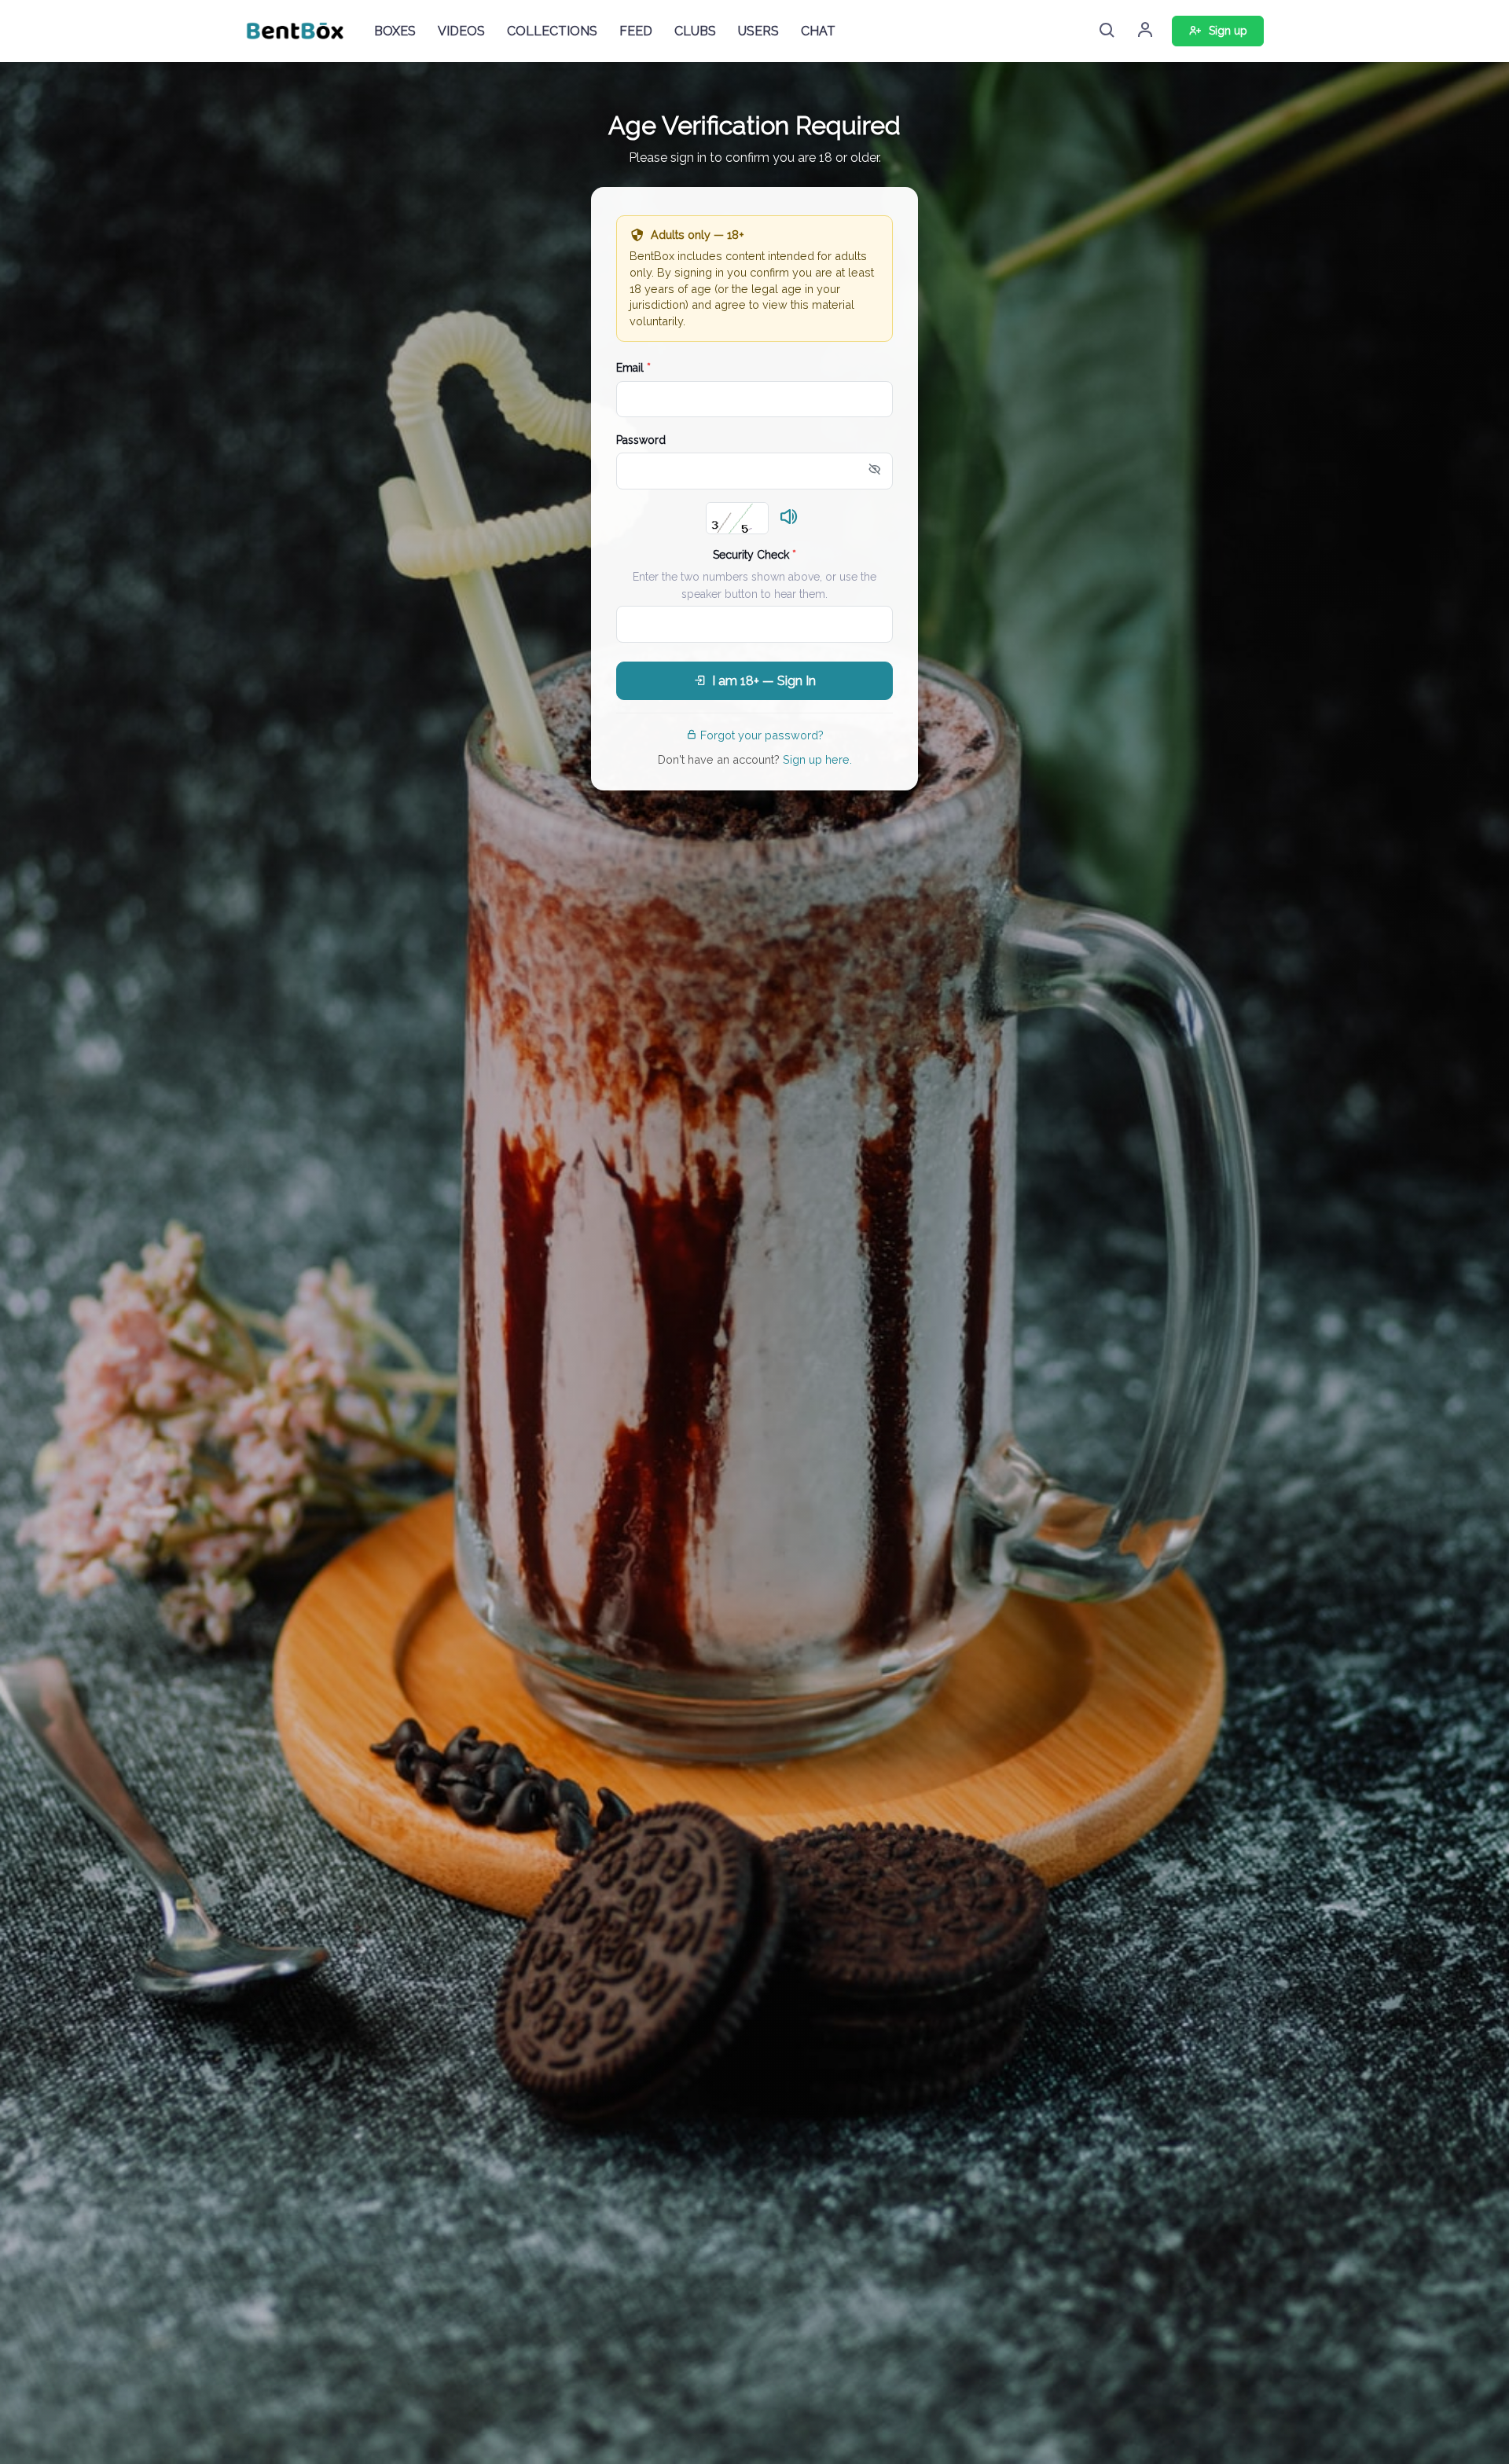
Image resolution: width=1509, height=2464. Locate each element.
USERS (758, 31)
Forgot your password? (762, 735)
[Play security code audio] (789, 518)
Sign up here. (817, 759)
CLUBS (695, 31)
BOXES (395, 31)
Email (633, 368)
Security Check (754, 555)
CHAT (818, 31)
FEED (636, 31)
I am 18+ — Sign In (764, 681)
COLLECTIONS (552, 31)
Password (641, 440)
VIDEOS (461, 31)
